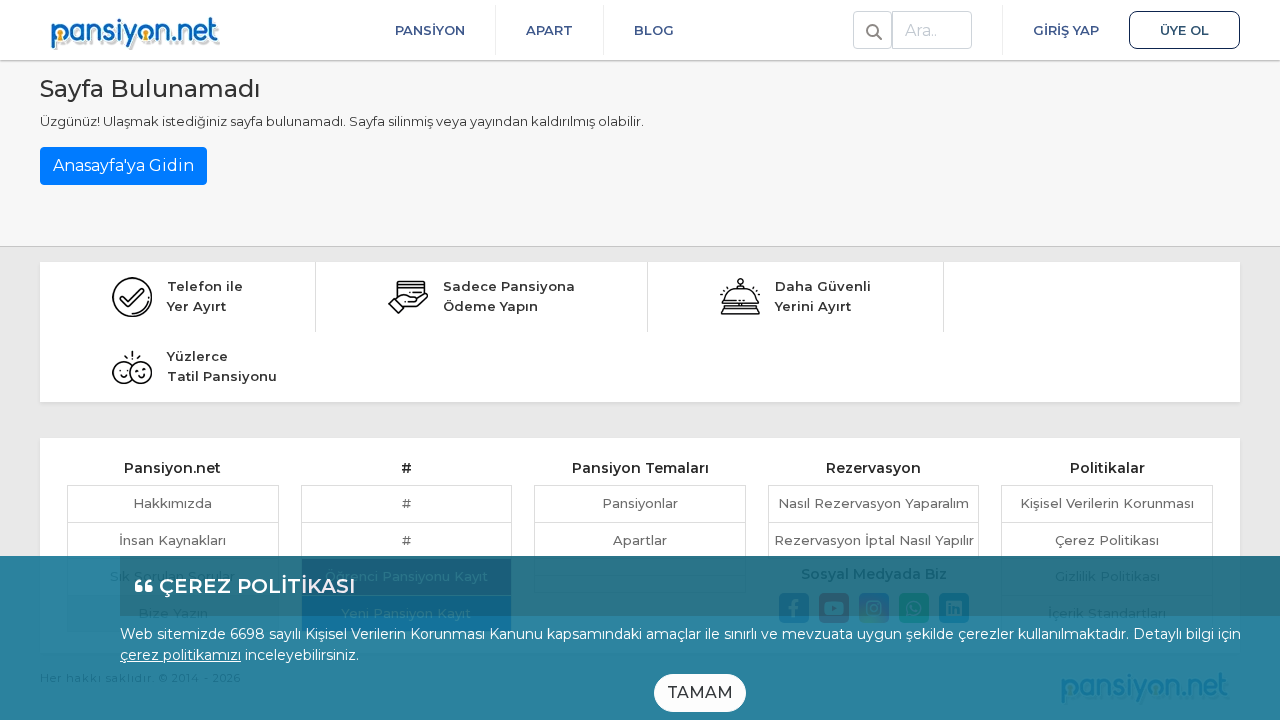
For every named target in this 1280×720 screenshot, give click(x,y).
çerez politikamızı (180, 655)
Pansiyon (430, 30)
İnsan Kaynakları (172, 540)
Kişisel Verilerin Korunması (1107, 503)
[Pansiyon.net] (135, 30)
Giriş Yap (1066, 30)
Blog (654, 30)
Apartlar (640, 540)
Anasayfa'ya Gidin (123, 165)
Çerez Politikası (1107, 540)
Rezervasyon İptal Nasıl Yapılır (874, 540)
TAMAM (700, 692)
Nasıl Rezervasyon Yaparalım (873, 503)
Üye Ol (1184, 30)
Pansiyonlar (640, 503)
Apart (549, 30)
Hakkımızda (172, 503)
